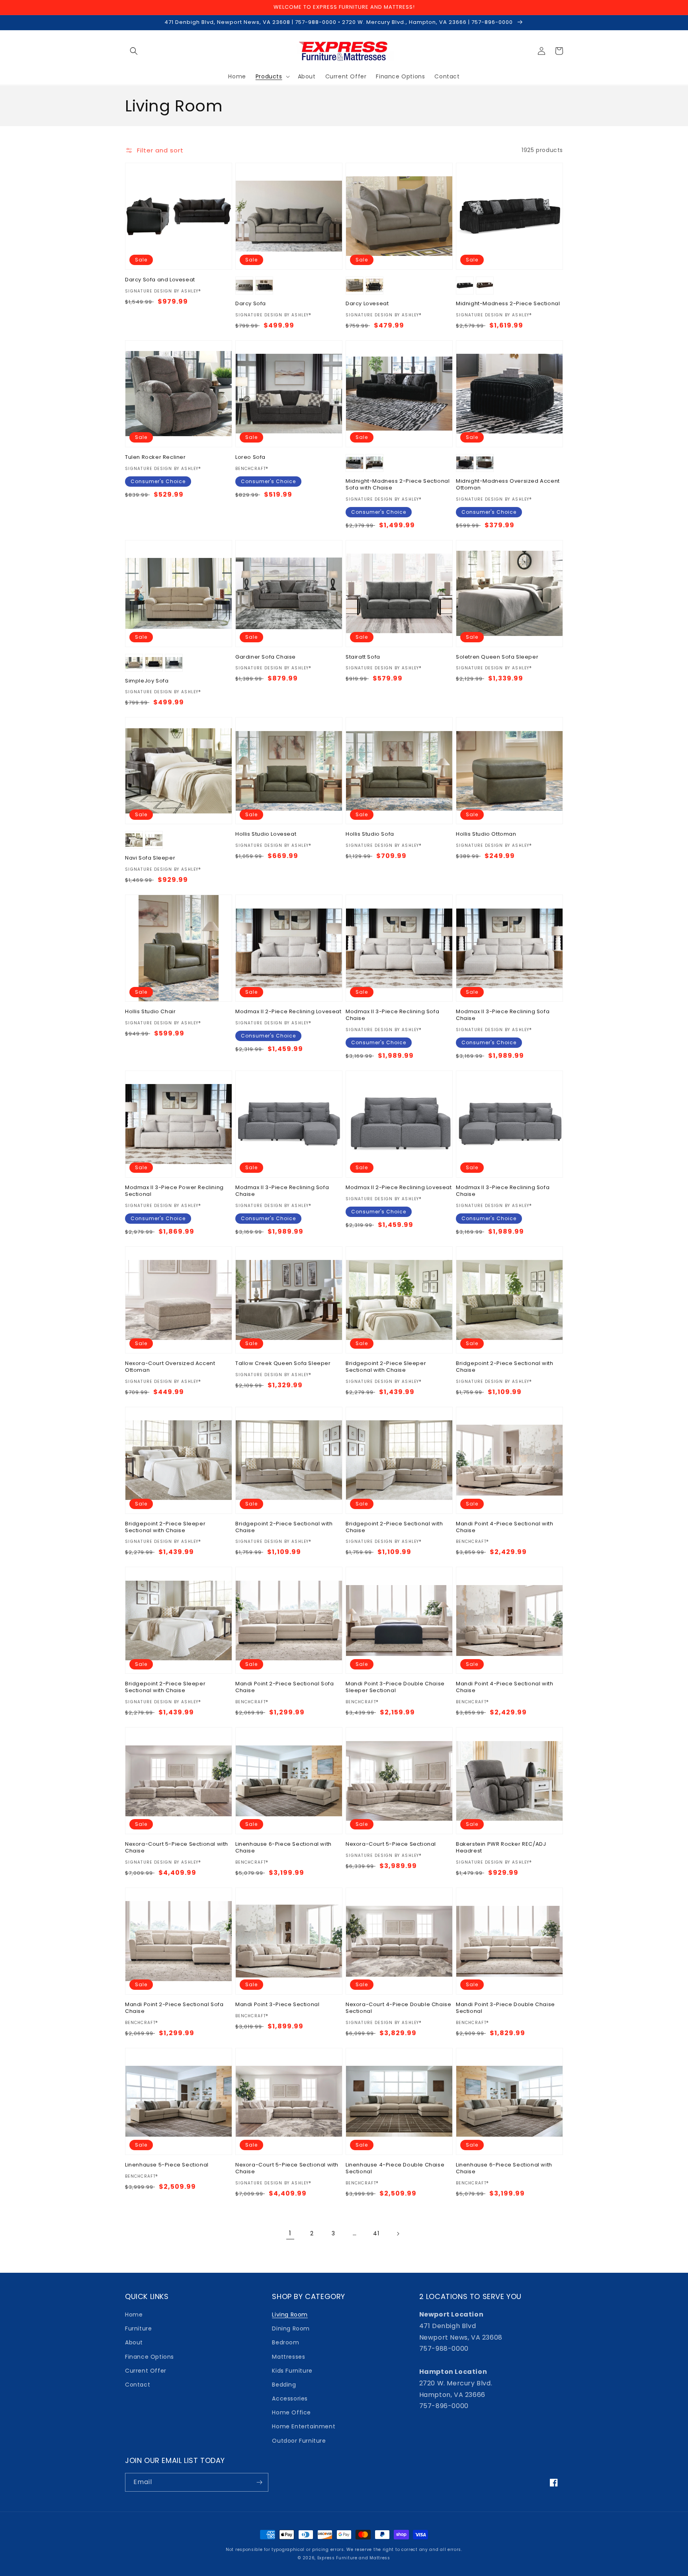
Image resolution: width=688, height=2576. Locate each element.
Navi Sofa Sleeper (150, 858)
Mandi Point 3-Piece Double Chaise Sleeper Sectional (395, 1687)
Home (134, 2315)
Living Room (290, 2315)
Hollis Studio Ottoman (486, 834)
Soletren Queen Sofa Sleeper (497, 657)
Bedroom (285, 2342)
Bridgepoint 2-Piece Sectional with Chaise (504, 1367)
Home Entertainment (304, 2426)
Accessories (290, 2399)
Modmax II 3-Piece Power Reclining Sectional (174, 1191)
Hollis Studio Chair (150, 1012)
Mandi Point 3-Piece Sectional (277, 2005)
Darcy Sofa (251, 304)
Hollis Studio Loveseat (266, 834)
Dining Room (291, 2328)
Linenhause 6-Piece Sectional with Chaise (283, 1848)
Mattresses (288, 2357)
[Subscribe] (259, 2482)
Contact (138, 2385)
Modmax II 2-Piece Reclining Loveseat (288, 1012)
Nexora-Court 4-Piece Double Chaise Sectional (398, 2008)
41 (376, 2233)
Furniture (138, 2328)
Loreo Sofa (250, 457)
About (134, 2342)
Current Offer (146, 2371)
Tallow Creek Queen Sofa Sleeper (283, 1364)
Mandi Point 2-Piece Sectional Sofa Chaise (284, 1687)
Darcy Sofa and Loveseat (160, 280)
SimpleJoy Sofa (147, 681)
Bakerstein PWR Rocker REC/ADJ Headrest (501, 1848)
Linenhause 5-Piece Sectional (167, 2165)
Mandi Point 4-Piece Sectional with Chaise (504, 1527)
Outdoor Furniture (299, 2441)
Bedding (284, 2385)
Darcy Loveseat (367, 304)
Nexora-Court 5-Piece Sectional (391, 1844)
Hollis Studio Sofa (370, 834)
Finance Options (150, 2357)
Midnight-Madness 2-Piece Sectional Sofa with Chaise (398, 485)
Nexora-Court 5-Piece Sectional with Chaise (177, 1848)
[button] (134, 51)
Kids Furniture (292, 2371)
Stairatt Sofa (363, 657)
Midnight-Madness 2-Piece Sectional (508, 304)
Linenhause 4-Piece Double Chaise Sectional (395, 2168)
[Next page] (398, 2234)
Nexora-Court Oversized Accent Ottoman (170, 1367)
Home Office (291, 2412)
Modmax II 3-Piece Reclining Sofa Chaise (392, 1015)
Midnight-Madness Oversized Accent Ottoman (508, 485)
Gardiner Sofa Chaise (266, 657)
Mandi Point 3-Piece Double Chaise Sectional (505, 2008)
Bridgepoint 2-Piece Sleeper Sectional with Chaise (386, 1367)
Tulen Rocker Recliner (155, 457)
